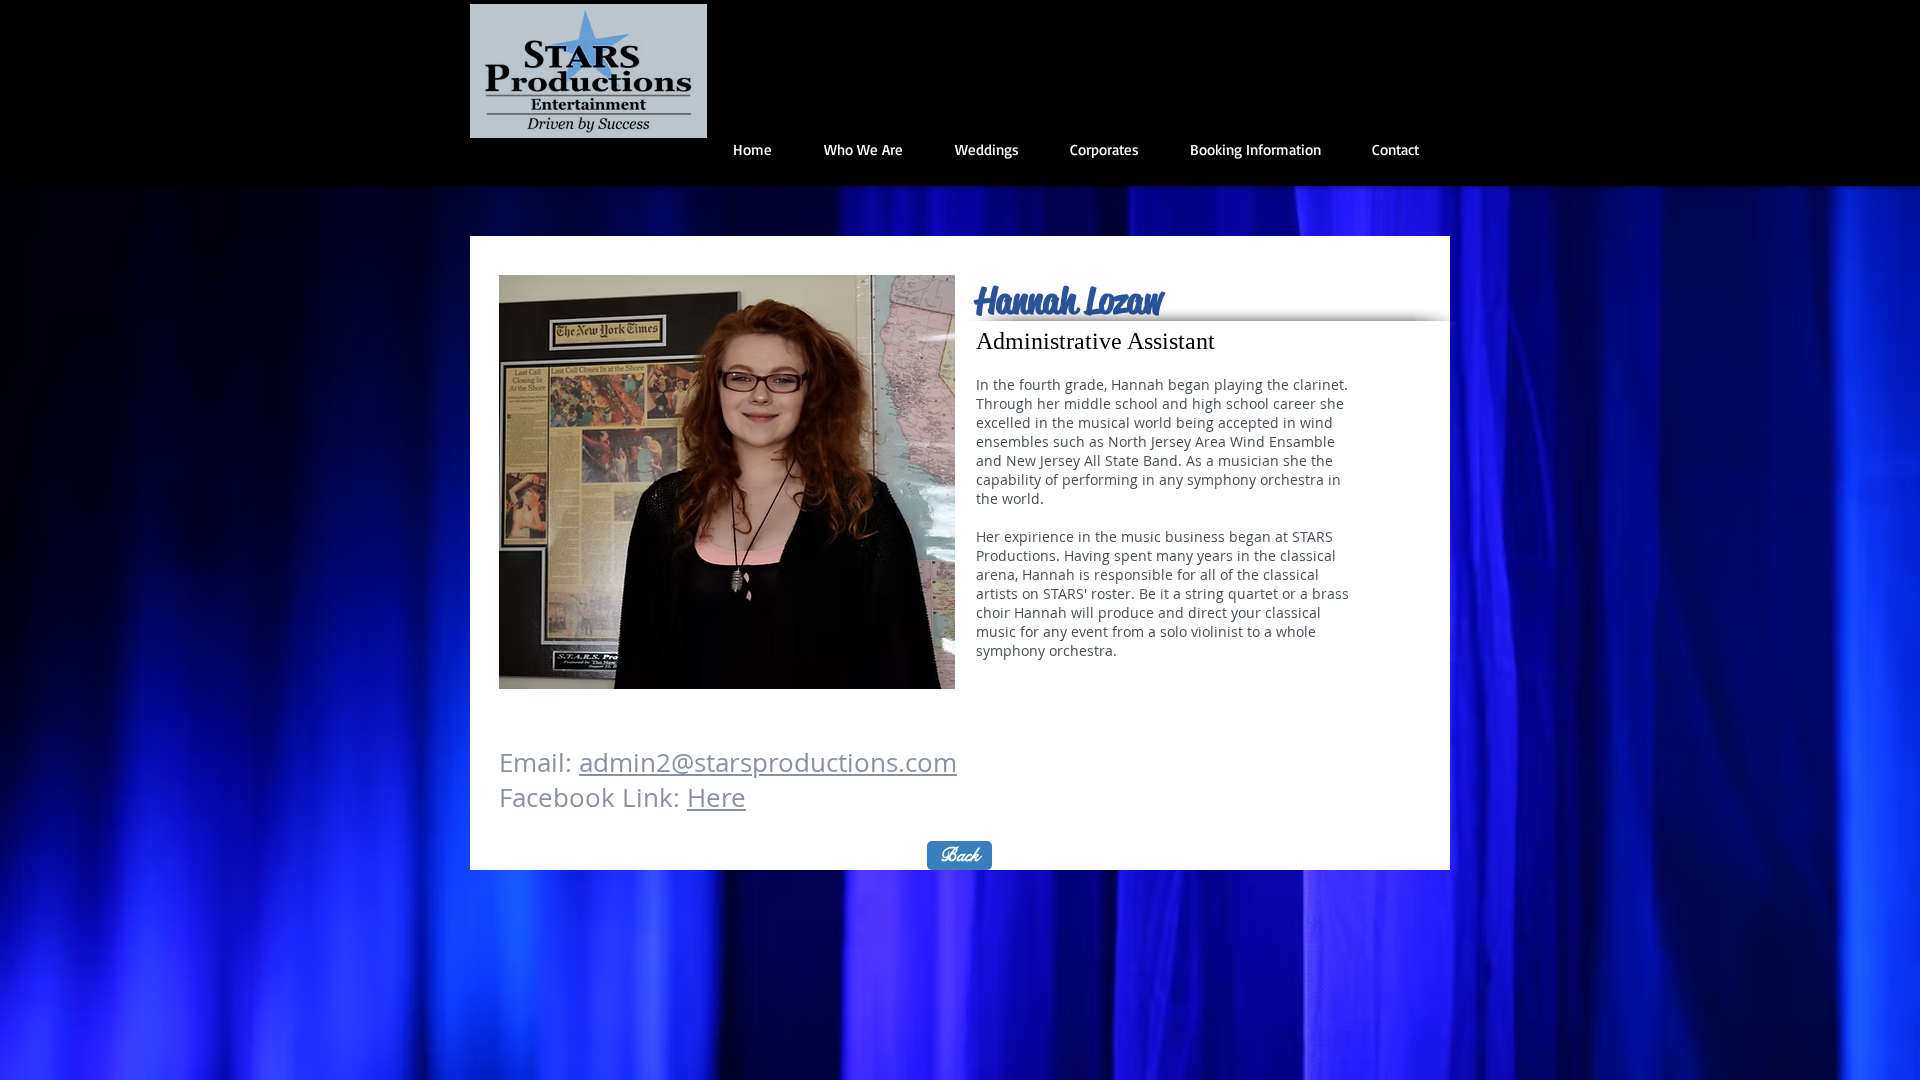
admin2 (625, 762)
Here (716, 797)
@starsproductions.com (814, 762)
